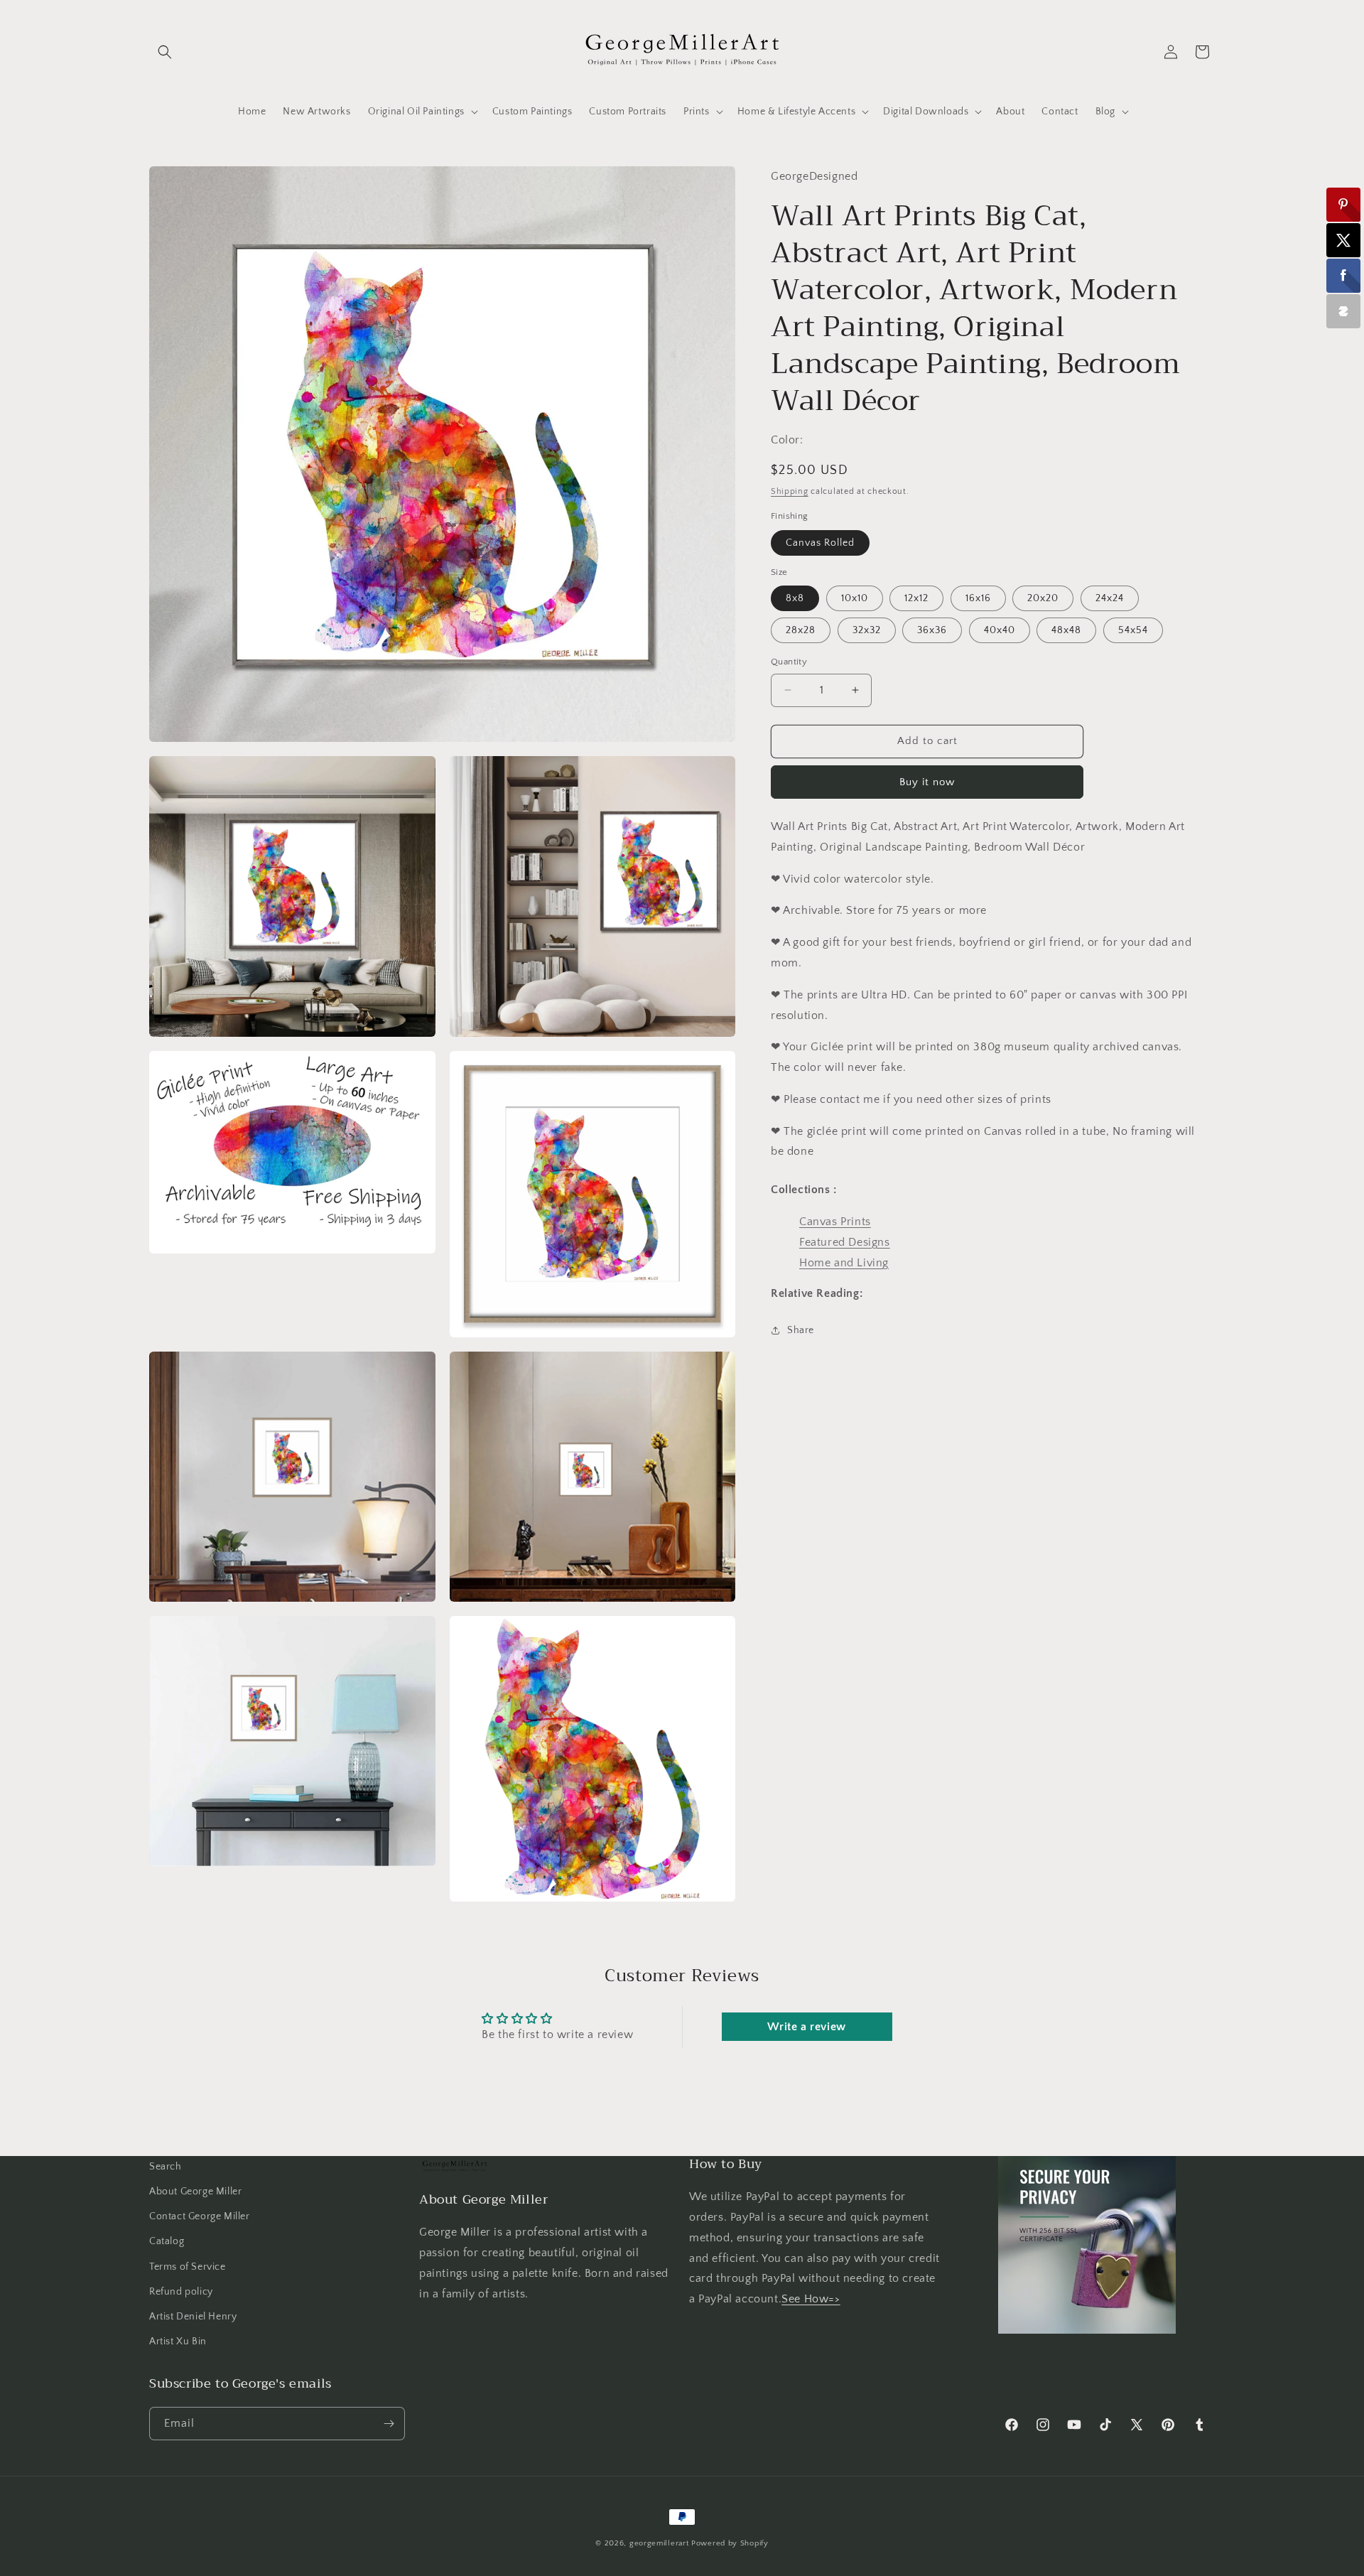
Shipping (790, 491)
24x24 (1110, 598)
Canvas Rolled (820, 542)
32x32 (867, 630)
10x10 (855, 598)
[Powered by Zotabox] (1343, 311)
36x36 (932, 630)
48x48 (1066, 630)
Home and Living (844, 1262)
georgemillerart (659, 2543)
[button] (165, 52)
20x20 (1043, 598)
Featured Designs (845, 1241)
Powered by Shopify (730, 2543)
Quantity (789, 662)
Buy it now (927, 781)
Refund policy (181, 2292)
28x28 (801, 630)
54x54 (1133, 630)
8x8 (795, 598)
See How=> (811, 2299)
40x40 (1000, 630)
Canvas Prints (835, 1221)
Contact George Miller (200, 2216)
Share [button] (801, 1330)
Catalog (167, 2241)
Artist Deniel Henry (193, 2317)
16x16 (978, 598)
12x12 (916, 598)
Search (166, 2167)
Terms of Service (188, 2267)
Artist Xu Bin (178, 2341)
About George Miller (195, 2192)
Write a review (806, 2027)
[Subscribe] (389, 2424)
